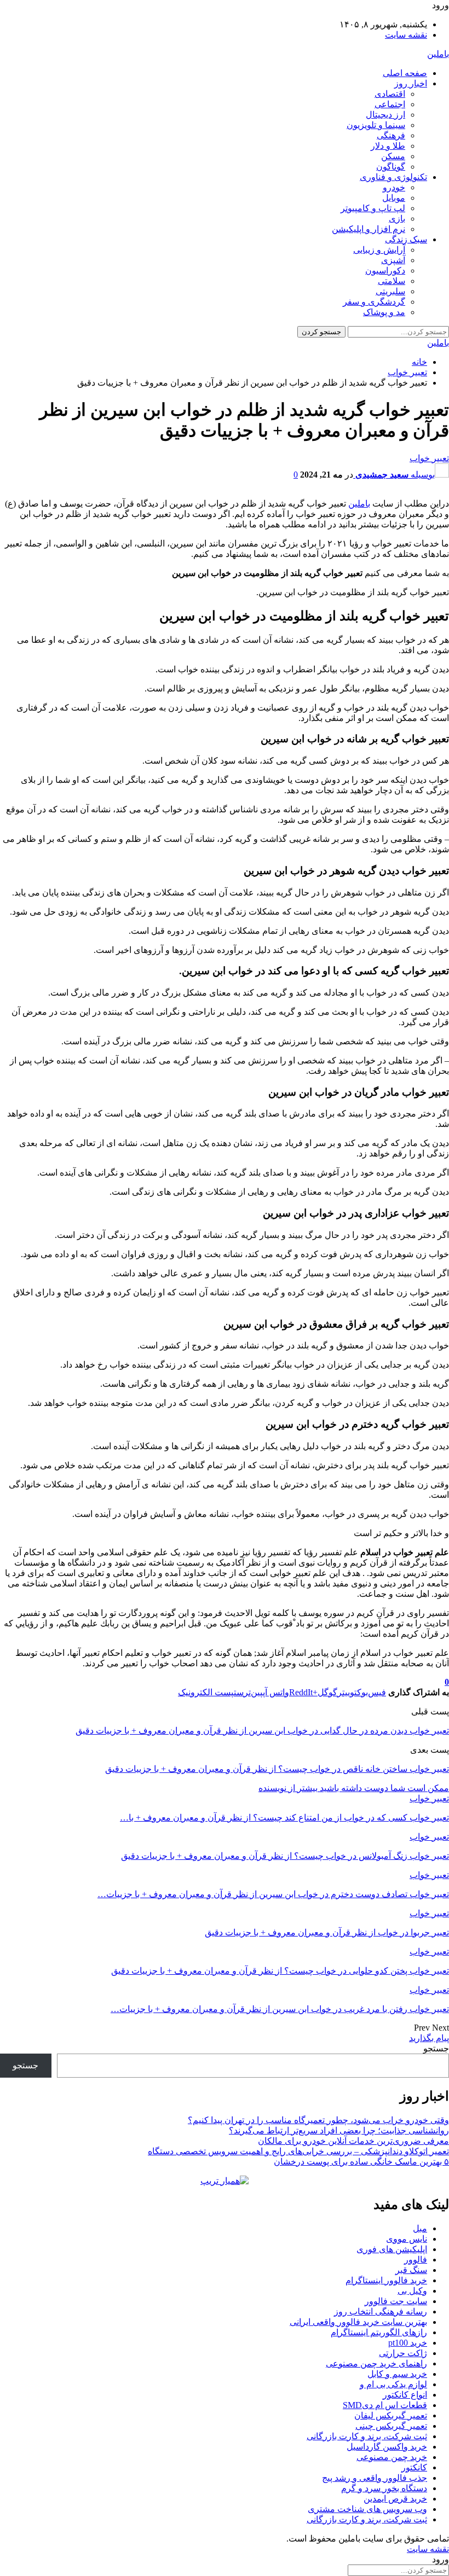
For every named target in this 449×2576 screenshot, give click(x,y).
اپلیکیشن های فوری (392, 2249)
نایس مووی (407, 2239)
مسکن (393, 156)
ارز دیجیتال (385, 115)
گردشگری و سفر (374, 302)
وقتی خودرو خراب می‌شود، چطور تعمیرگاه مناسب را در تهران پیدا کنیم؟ (318, 2120)
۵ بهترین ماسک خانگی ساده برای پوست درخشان (361, 2162)
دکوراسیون (385, 271)
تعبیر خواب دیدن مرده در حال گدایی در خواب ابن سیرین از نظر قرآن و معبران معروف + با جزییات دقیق (262, 1731)
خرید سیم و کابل (397, 2374)
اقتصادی (390, 94)
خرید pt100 (408, 2343)
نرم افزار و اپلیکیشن (369, 229)
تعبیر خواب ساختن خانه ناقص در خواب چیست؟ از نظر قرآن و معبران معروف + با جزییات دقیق (277, 1769)
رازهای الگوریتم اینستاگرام (379, 2332)
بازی (397, 219)
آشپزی (393, 260)
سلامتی (392, 281)
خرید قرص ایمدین (395, 2499)
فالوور (416, 2260)
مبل (420, 2228)
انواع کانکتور (405, 2395)
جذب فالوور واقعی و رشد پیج (375, 2478)
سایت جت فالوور (396, 2301)
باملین (438, 54)
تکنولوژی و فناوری (393, 177)
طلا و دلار (388, 146)
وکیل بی (412, 2291)
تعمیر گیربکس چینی (391, 2426)
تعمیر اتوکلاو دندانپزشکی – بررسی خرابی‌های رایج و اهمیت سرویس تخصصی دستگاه (298, 2151)
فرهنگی (391, 135)
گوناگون (391, 167)
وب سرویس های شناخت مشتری (367, 2509)
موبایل (394, 198)
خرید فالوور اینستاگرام (386, 2280)
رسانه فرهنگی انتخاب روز (381, 2312)
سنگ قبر (411, 2270)
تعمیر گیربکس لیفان (391, 2415)
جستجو (436, 2048)
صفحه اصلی (405, 73)
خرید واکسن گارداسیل (387, 2447)
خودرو (394, 187)
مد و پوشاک (384, 312)
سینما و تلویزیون (376, 125)
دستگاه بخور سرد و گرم (384, 2488)
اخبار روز (411, 83)
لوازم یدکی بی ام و (393, 2384)
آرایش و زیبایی (379, 250)
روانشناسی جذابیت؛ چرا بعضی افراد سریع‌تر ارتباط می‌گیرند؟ (339, 2130)
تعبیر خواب (429, 458)
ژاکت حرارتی (403, 2353)
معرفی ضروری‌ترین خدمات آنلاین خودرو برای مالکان (353, 2141)
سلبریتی (390, 291)
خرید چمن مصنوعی (392, 2457)
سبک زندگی (406, 239)
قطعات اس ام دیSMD (385, 2405)
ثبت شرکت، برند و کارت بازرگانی (367, 2436)
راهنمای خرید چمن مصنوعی (376, 2363)
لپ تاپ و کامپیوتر (373, 208)
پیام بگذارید (429, 2038)
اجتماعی (390, 104)
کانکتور (414, 2467)
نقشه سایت (406, 35)
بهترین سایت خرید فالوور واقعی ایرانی (358, 2322)
